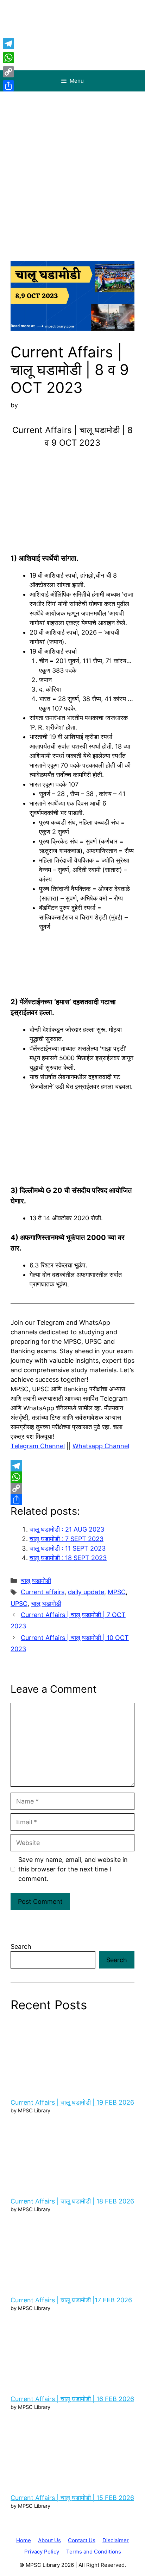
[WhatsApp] (72, 1477)
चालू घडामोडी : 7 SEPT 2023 (67, 1539)
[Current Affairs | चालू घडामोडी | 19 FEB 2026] (72, 2055)
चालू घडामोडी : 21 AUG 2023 (67, 1529)
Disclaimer (116, 2540)
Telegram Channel (38, 1446)
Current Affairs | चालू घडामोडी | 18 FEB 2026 (72, 2201)
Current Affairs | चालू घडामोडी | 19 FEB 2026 (72, 2102)
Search (21, 1947)
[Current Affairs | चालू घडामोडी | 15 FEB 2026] (72, 2451)
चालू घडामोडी (36, 1581)
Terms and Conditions (94, 2552)
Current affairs (43, 1592)
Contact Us (82, 2540)
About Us (49, 2540)
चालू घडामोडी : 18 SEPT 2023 (68, 1558)
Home (24, 2540)
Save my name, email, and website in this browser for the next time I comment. (73, 1869)
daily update (86, 1592)
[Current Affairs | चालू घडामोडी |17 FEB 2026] (72, 2253)
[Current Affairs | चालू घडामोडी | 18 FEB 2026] (72, 2154)
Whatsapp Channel (101, 1446)
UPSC (19, 1604)
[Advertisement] (72, 167)
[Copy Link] (72, 1488)
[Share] (72, 1500)
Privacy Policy (42, 2552)
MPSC (117, 1592)
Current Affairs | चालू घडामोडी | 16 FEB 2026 (72, 2399)
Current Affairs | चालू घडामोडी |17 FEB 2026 (71, 2300)
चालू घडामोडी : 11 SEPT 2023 (68, 1548)
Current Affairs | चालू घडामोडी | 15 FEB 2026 (72, 2498)
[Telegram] (72, 1466)
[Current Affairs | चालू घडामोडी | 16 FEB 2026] (72, 2352)
